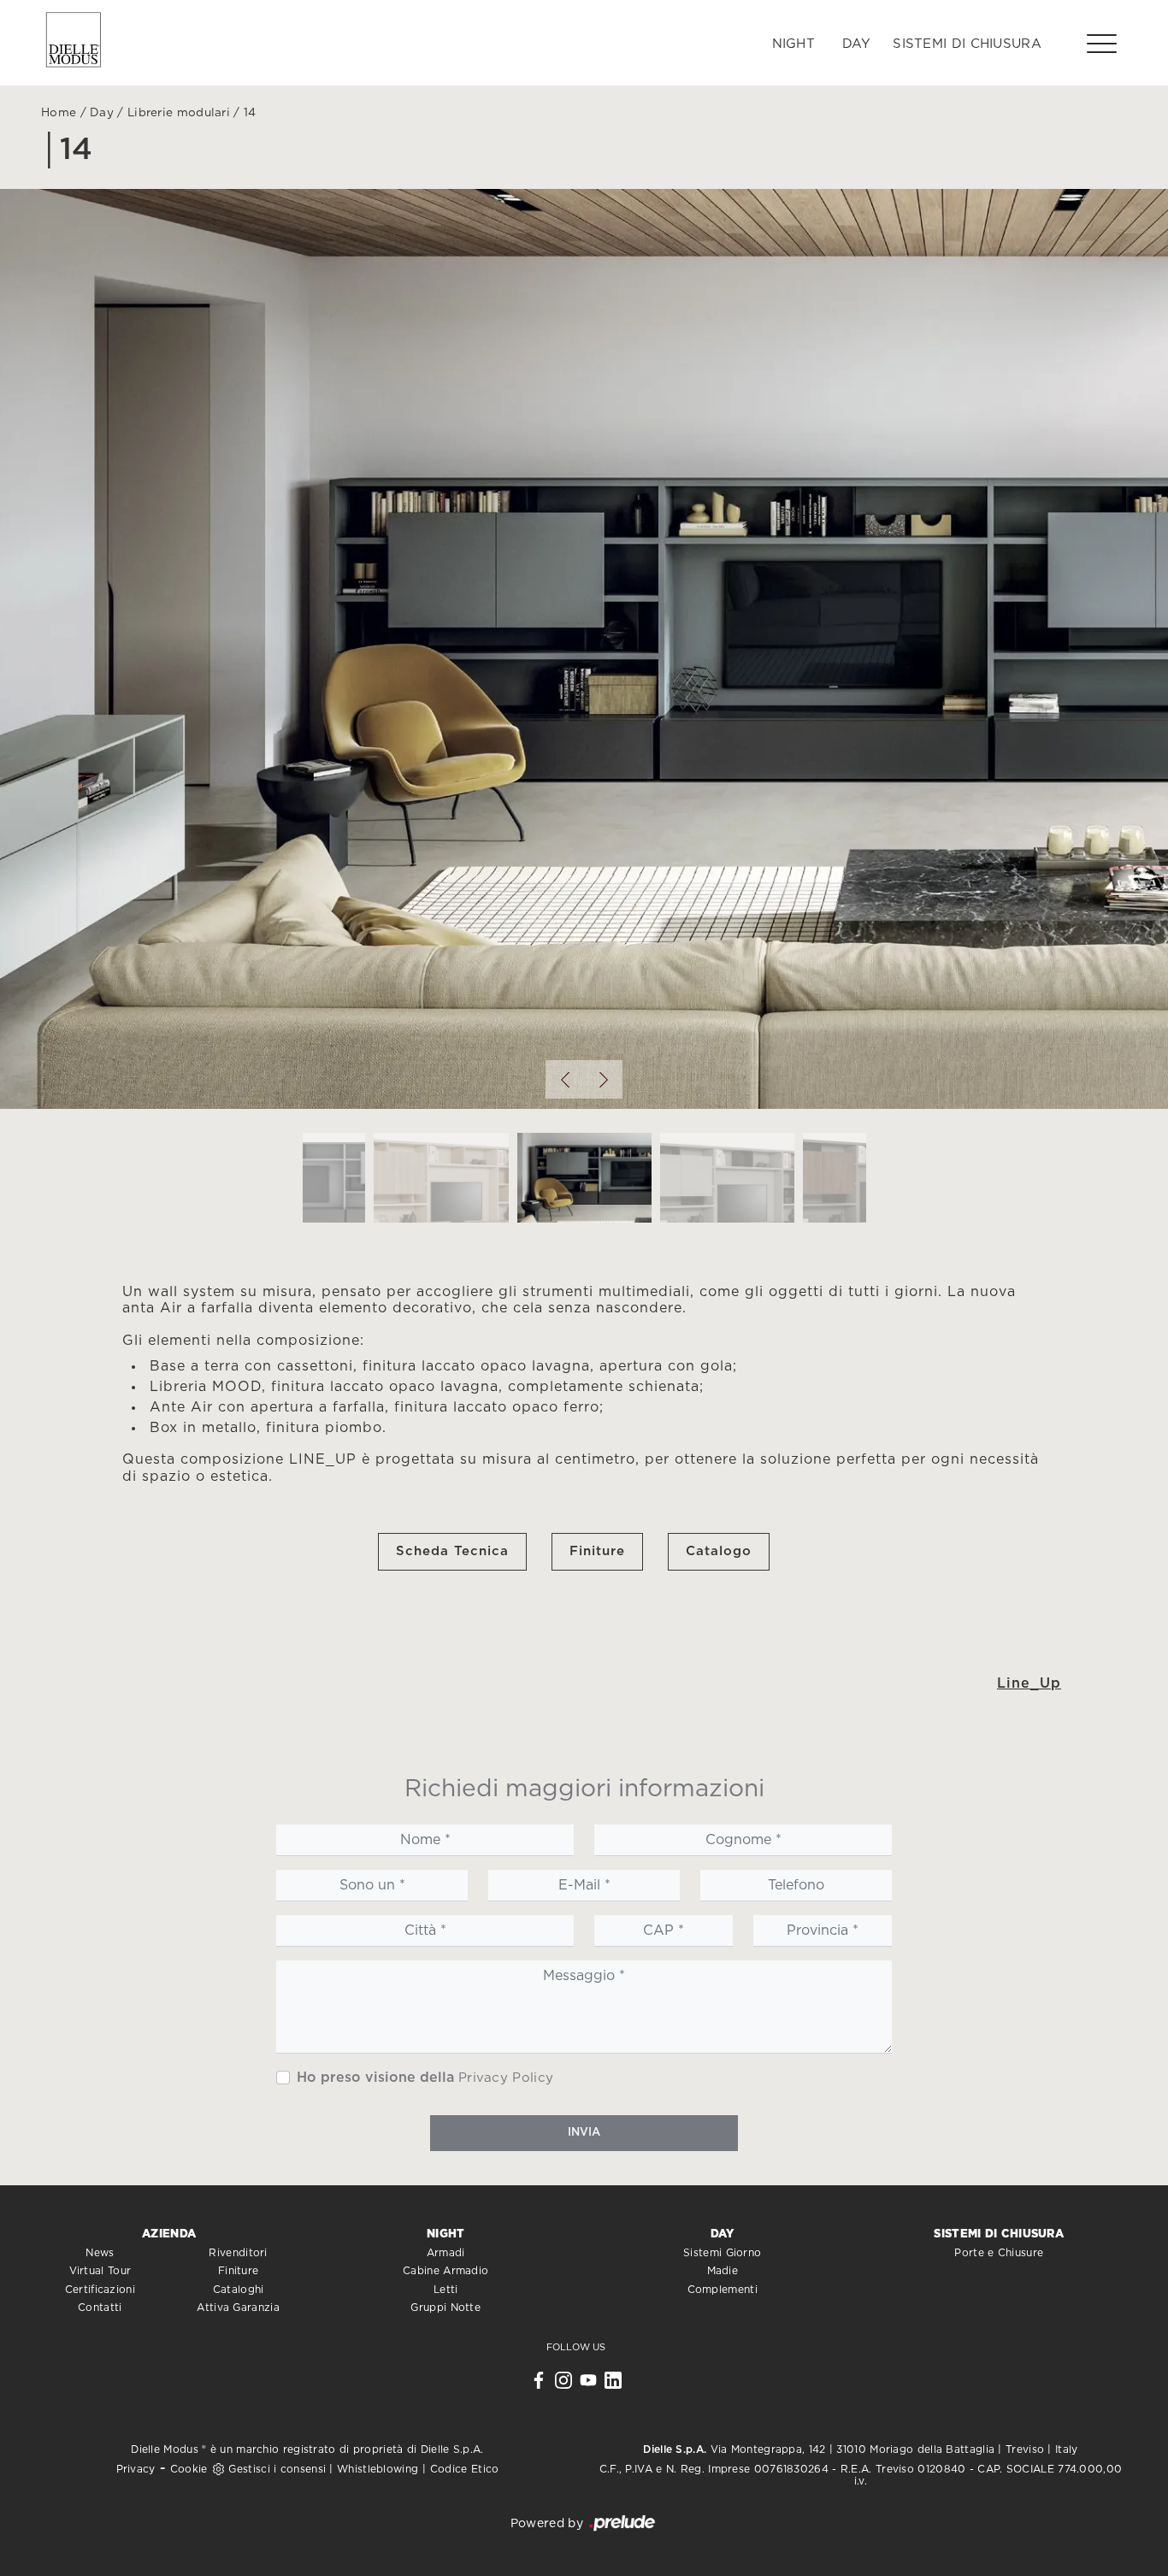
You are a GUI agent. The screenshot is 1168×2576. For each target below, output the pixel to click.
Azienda (169, 2234)
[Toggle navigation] (1102, 43)
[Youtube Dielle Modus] (588, 2384)
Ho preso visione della (425, 2078)
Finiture (597, 1551)
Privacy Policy (506, 2078)
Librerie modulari (179, 113)
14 (250, 113)
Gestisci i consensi (277, 2469)
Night (794, 44)
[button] (565, 1079)
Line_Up (1029, 1683)
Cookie (189, 2469)
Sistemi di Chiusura (967, 44)
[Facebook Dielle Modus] (539, 2384)
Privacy (136, 2469)
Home (59, 113)
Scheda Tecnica (452, 1551)
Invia (584, 2133)
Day (856, 44)
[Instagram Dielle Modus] (563, 2384)
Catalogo (719, 1551)
